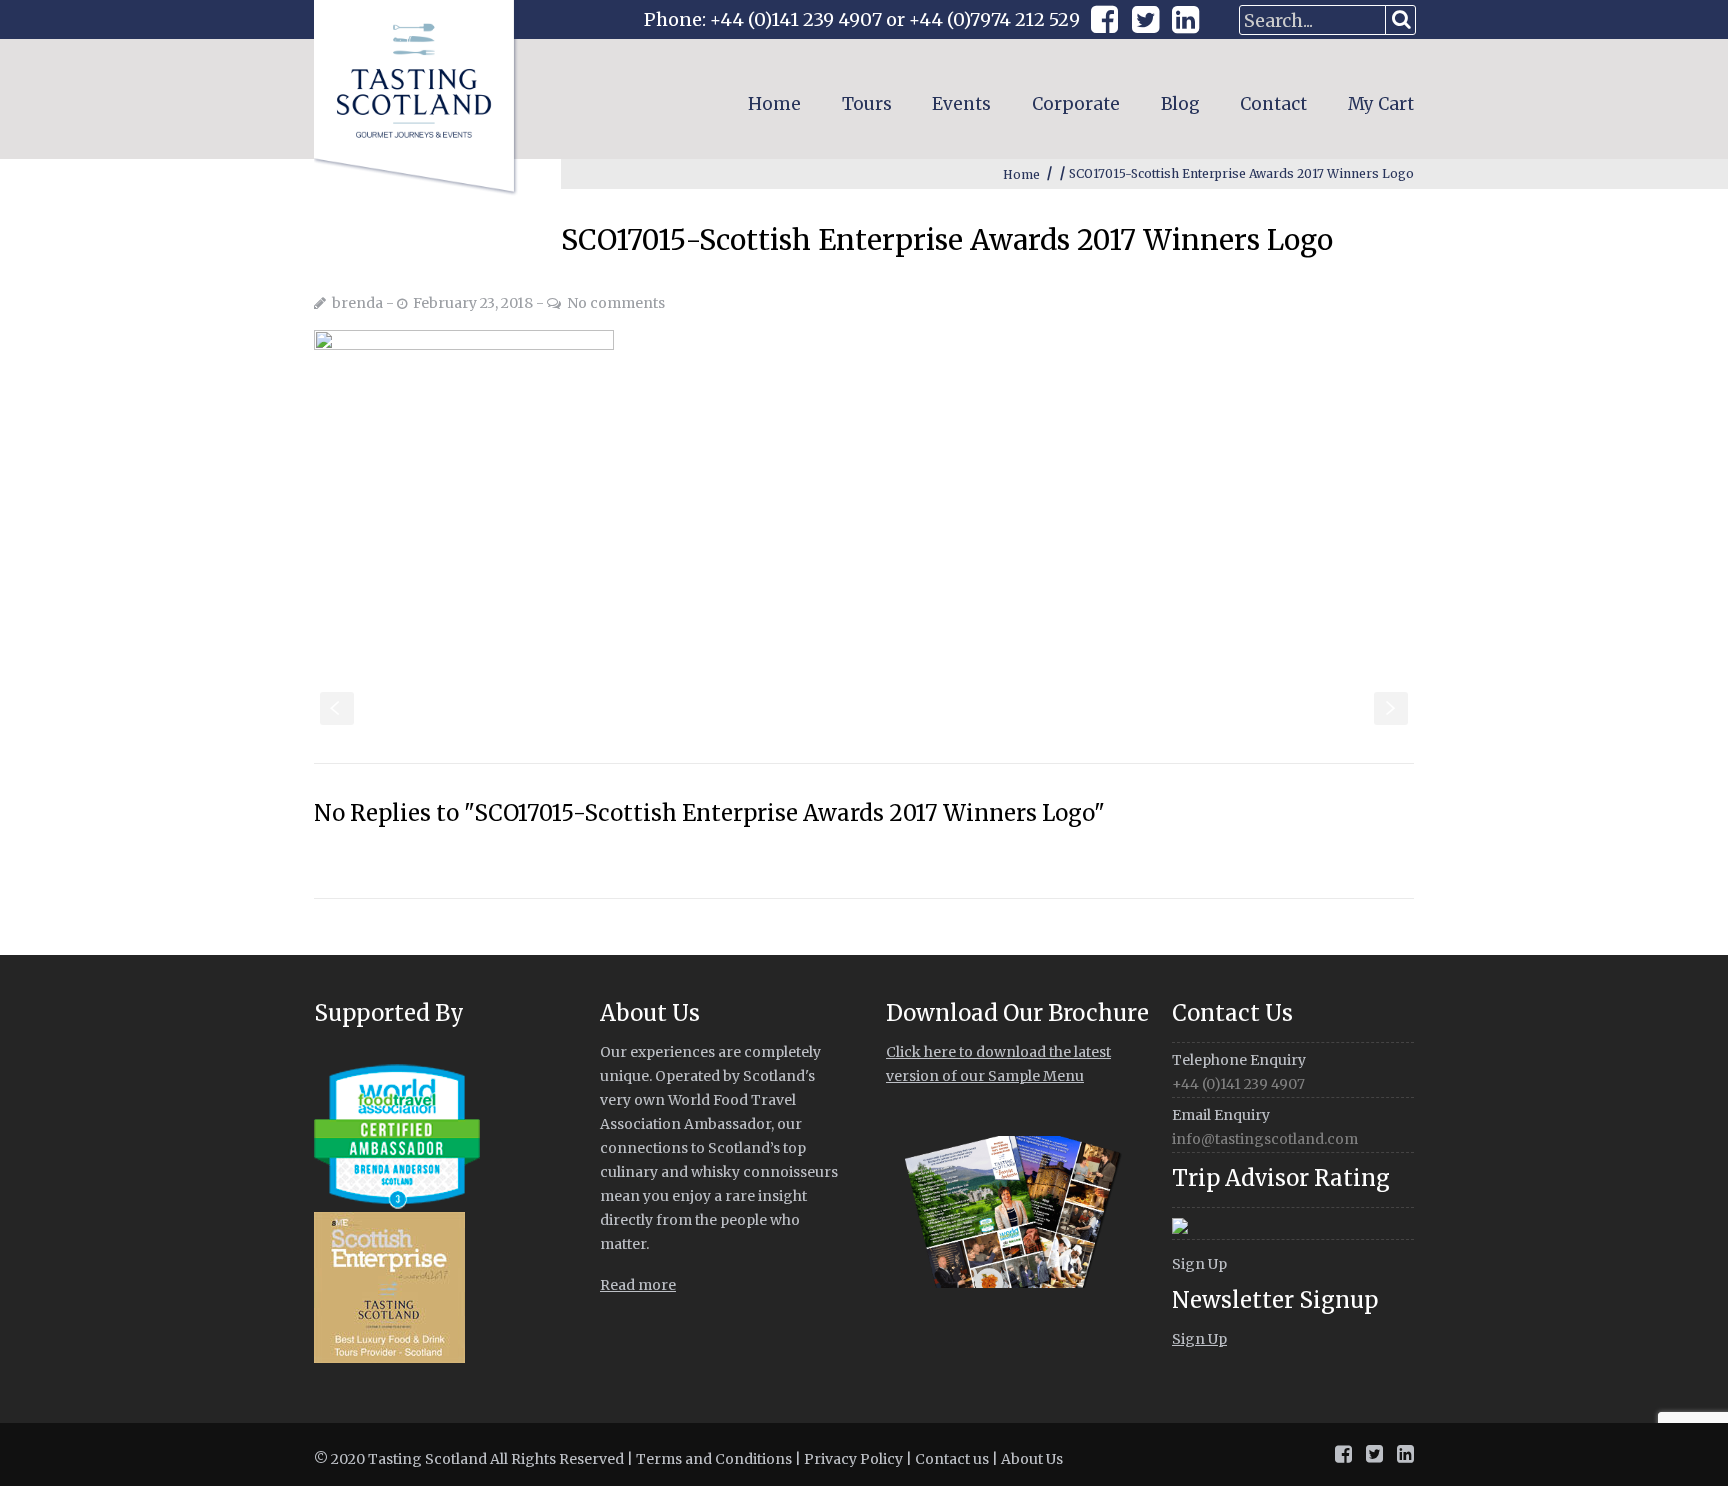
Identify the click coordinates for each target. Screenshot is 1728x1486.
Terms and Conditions (714, 1459)
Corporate (1076, 104)
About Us (1032, 1459)
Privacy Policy (853, 1459)
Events (961, 104)
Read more (638, 1285)
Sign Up (1199, 1264)
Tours (867, 104)
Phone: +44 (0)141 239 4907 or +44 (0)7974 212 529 (862, 19)
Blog (1180, 104)
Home (774, 104)
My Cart (1381, 104)
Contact (1273, 104)
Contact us (952, 1459)
